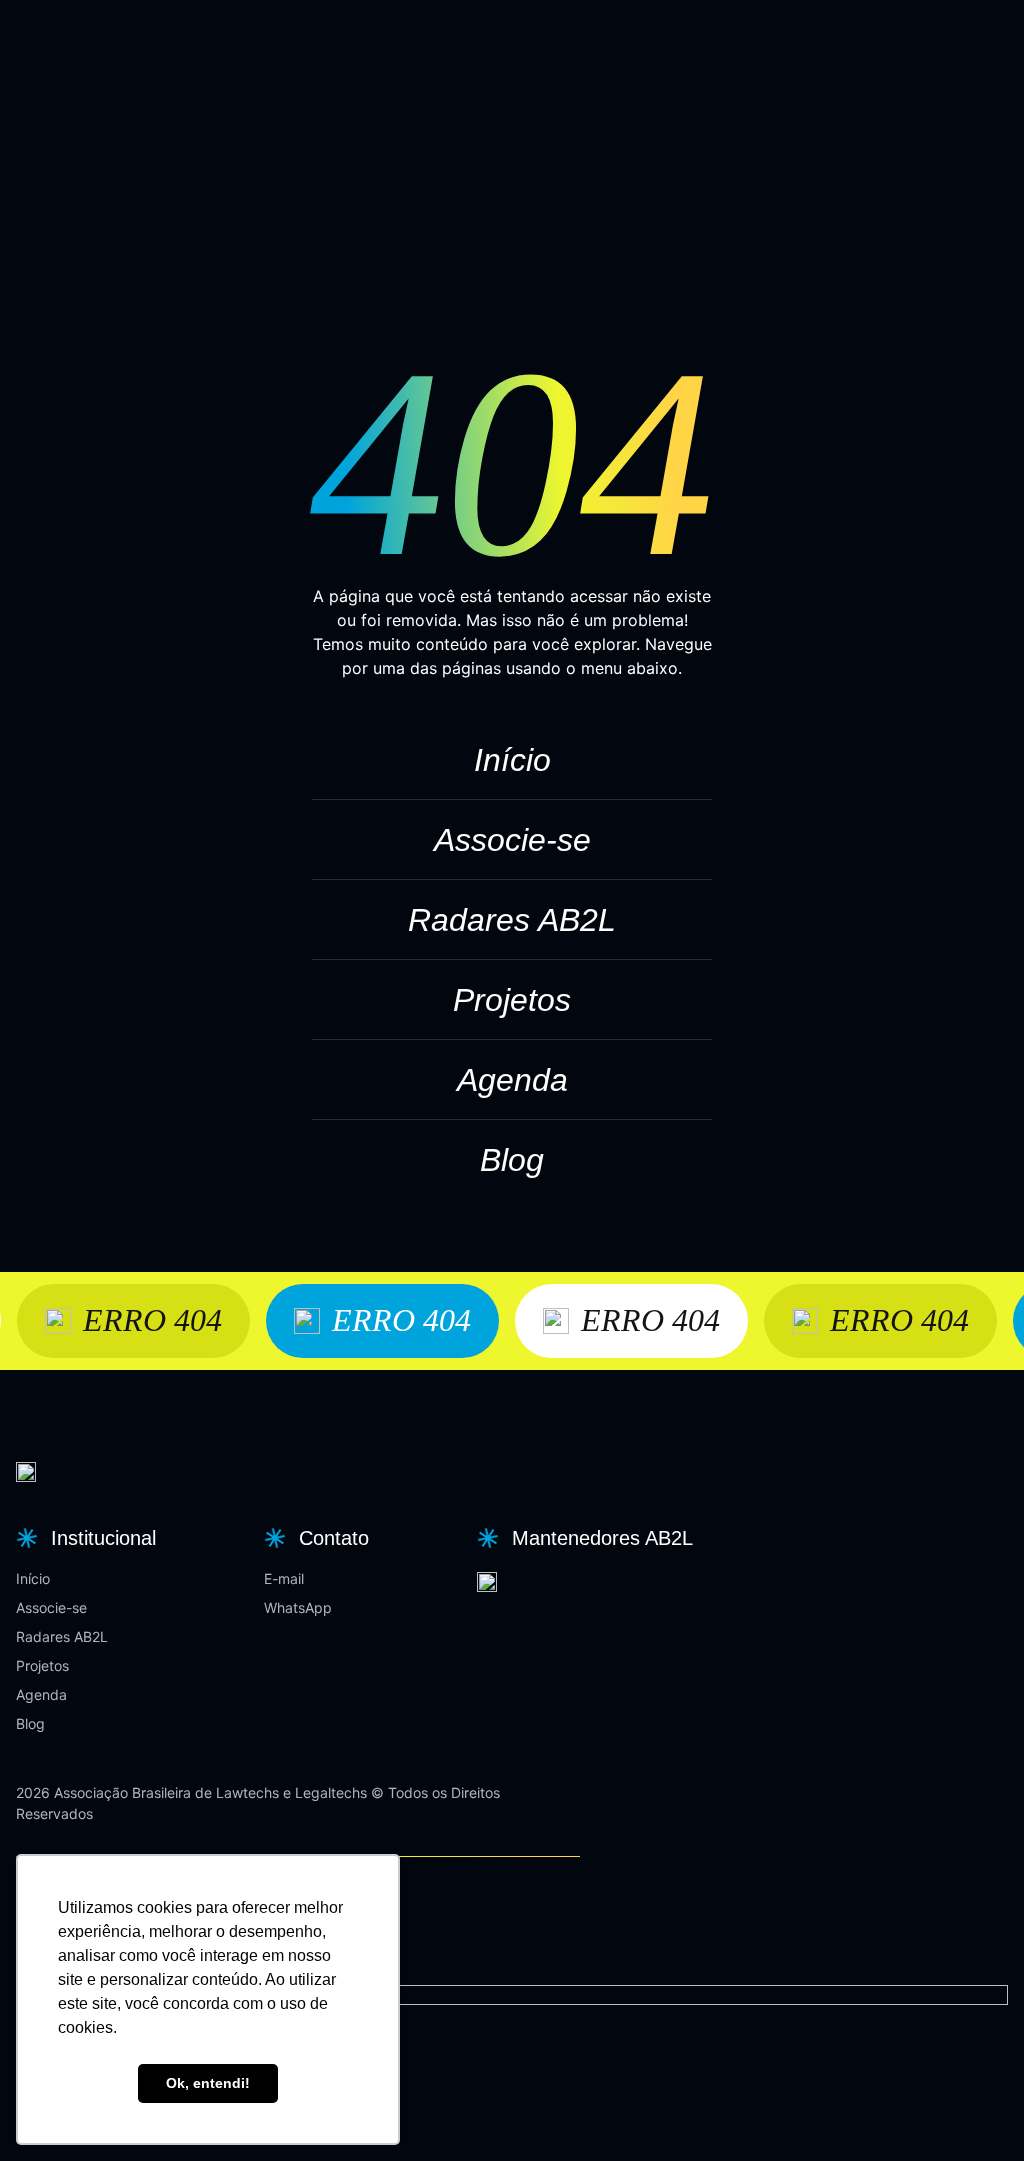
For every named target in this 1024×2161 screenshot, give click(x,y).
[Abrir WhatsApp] (974, 2110)
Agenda (512, 1080)
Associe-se (512, 840)
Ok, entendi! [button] (208, 2083)
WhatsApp (298, 1607)
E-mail (284, 1578)
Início (512, 760)
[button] (83, 1538)
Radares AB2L (512, 920)
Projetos (512, 1000)
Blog (512, 1160)
